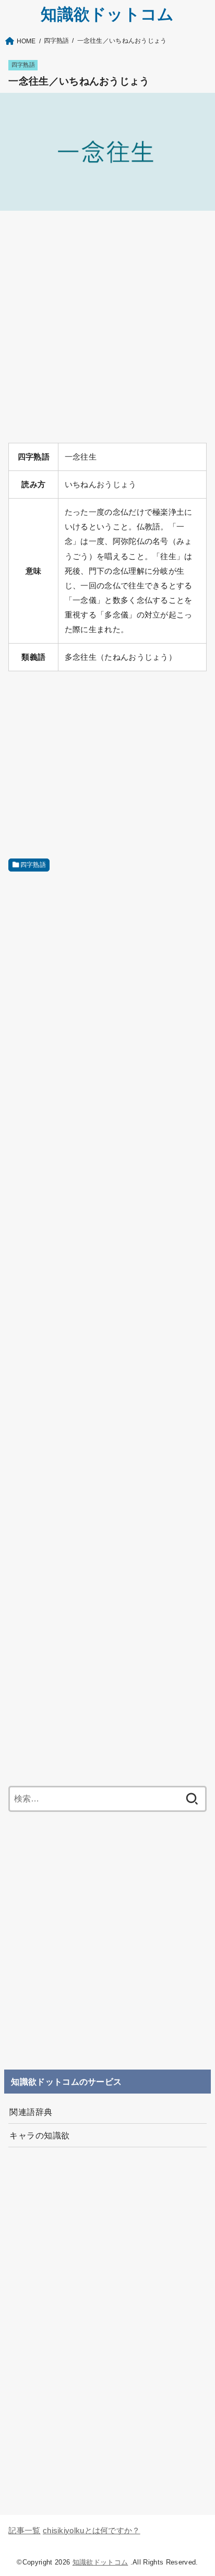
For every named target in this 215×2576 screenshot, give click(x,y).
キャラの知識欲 (39, 2135)
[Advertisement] (107, 327)
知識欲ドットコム (107, 14)
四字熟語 (23, 65)
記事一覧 (24, 2531)
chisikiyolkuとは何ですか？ (92, 2531)
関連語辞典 (31, 2112)
